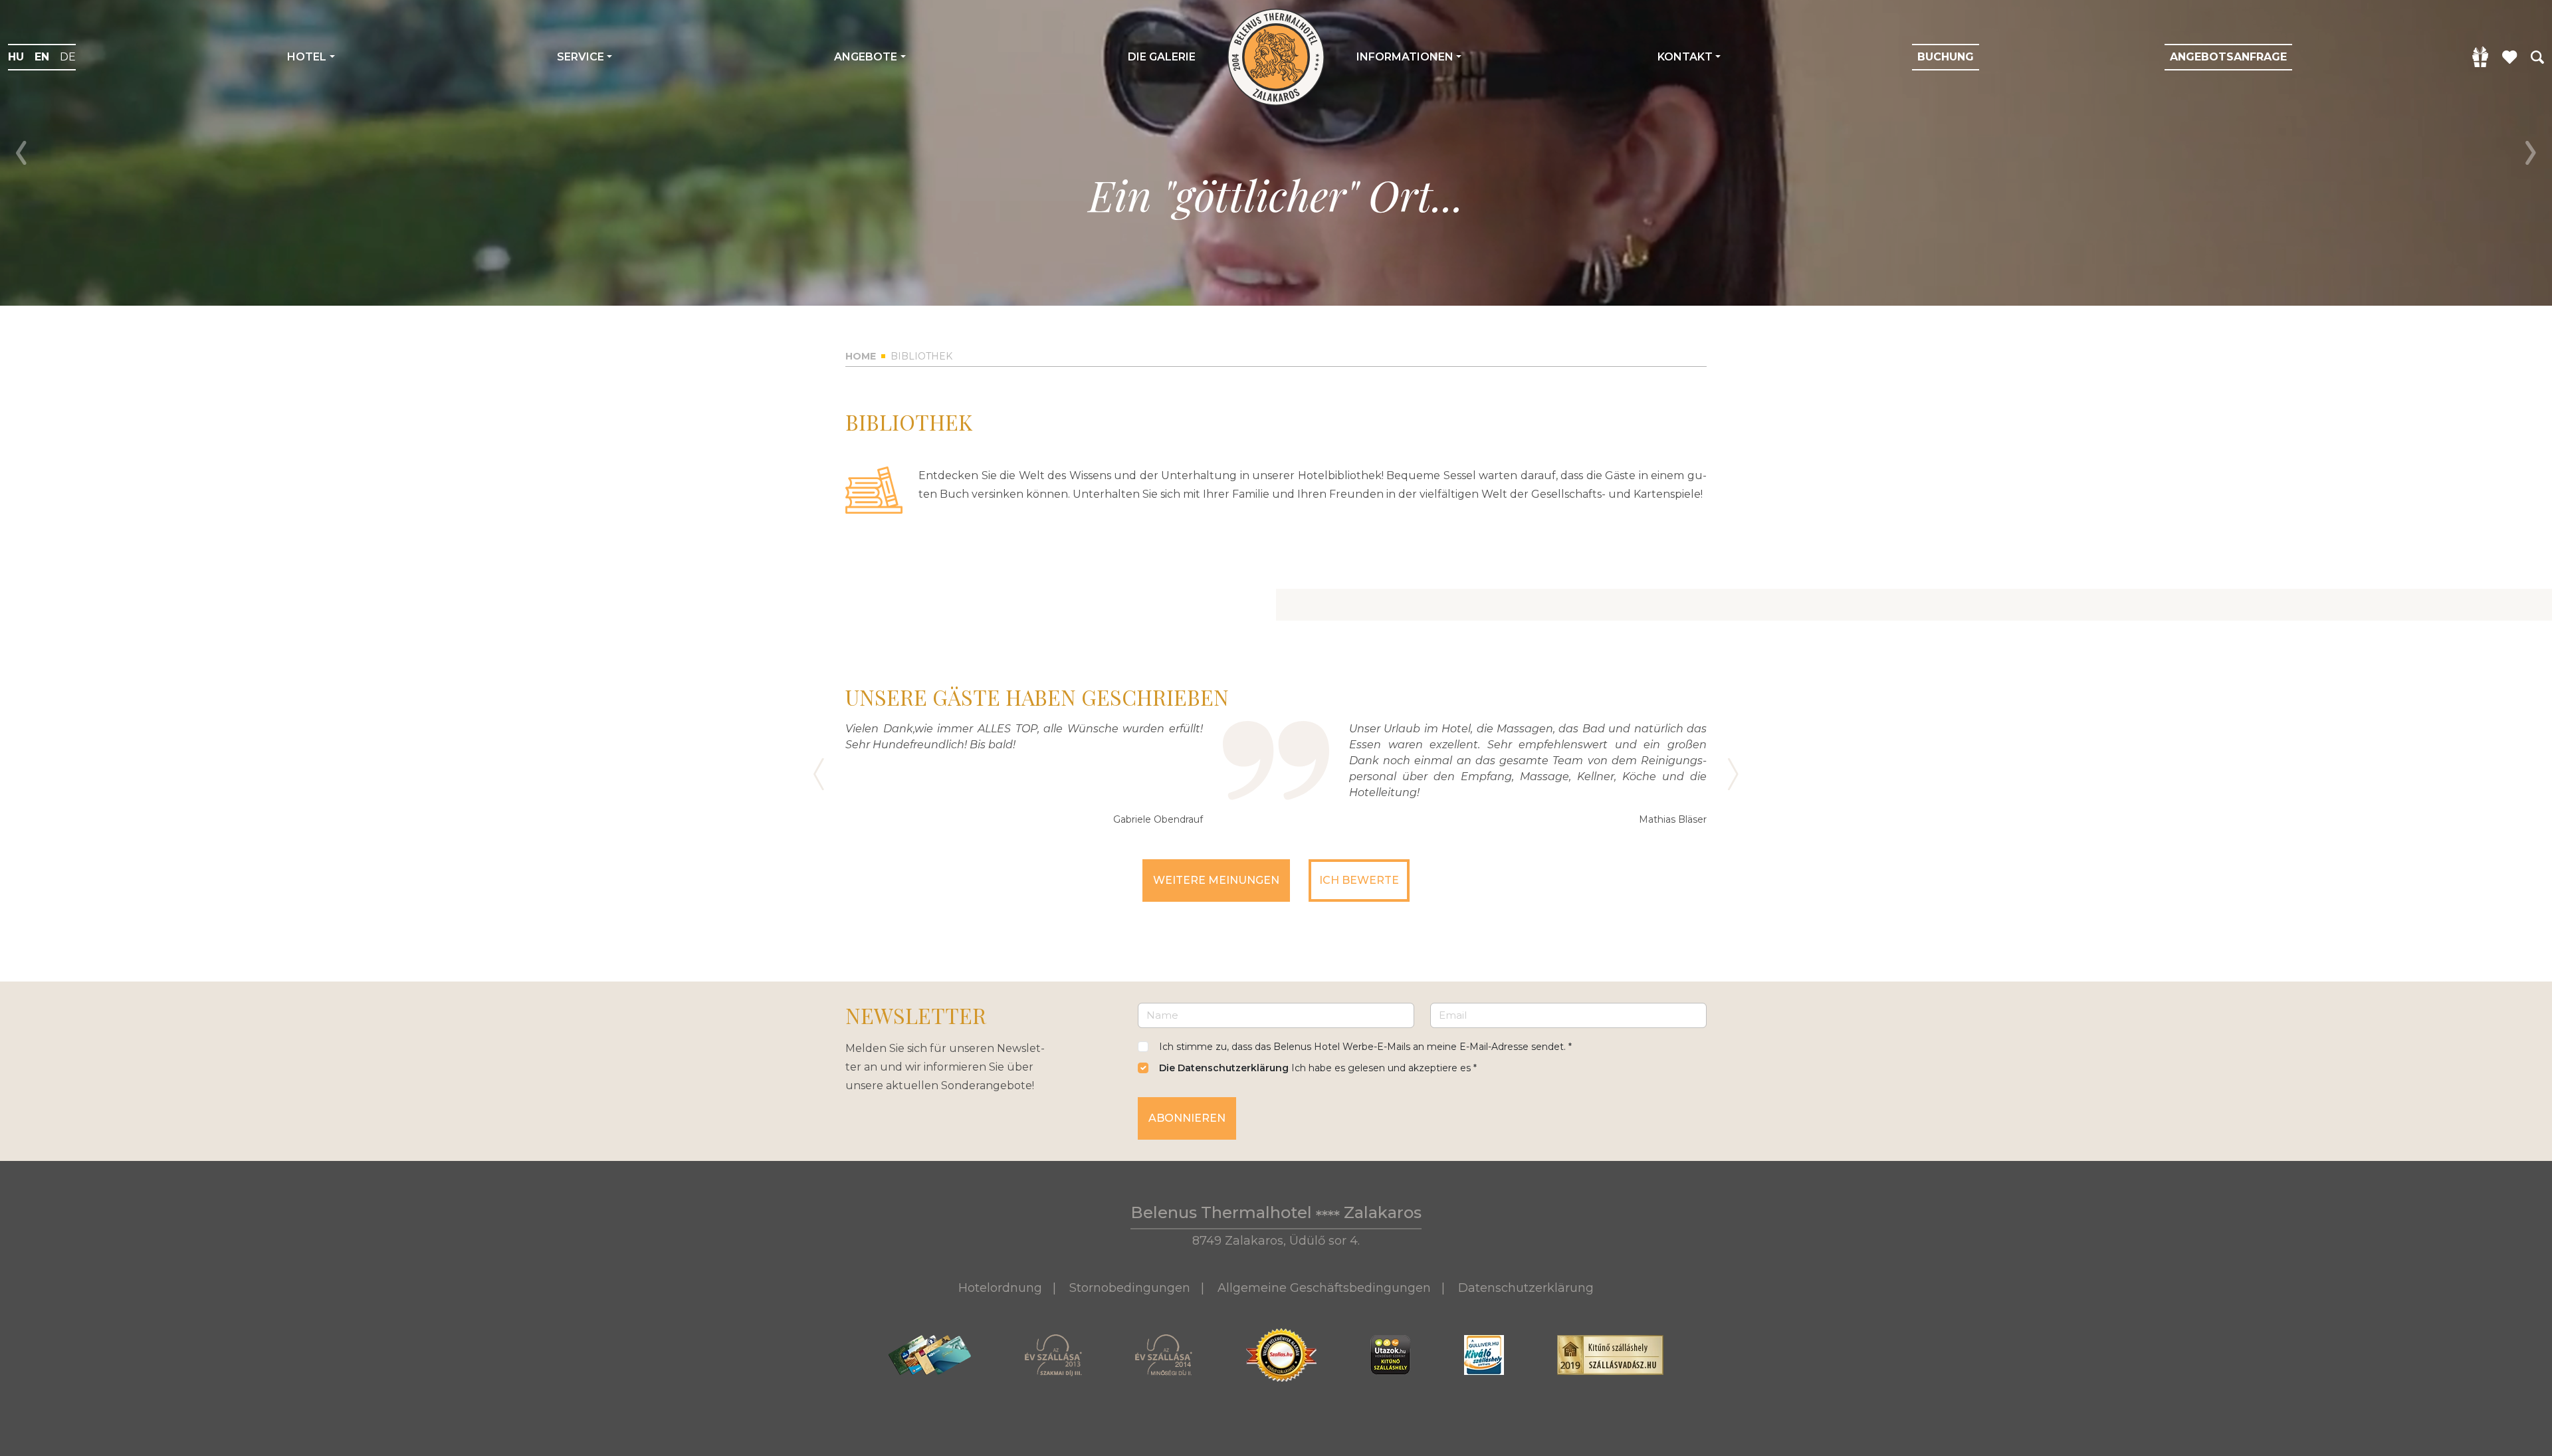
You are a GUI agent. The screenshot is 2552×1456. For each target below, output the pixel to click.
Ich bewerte (1359, 880)
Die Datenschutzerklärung (1224, 1068)
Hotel (307, 57)
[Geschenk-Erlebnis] (2481, 57)
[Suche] (2537, 56)
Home (861, 356)
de (68, 57)
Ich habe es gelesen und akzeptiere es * (1318, 1068)
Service (581, 57)
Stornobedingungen (1130, 1288)
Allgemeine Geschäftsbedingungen (1324, 1288)
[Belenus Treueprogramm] (2510, 56)
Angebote (866, 57)
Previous (21, 153)
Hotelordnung (1000, 1288)
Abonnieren (1187, 1118)
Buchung (1946, 57)
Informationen (1405, 57)
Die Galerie (1162, 57)
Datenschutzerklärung (1526, 1288)
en (42, 57)
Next (2531, 153)
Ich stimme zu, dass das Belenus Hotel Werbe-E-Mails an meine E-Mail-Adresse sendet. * (1365, 1047)
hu (16, 57)
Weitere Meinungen (1216, 880)
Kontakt (1685, 57)
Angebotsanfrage (2228, 57)
